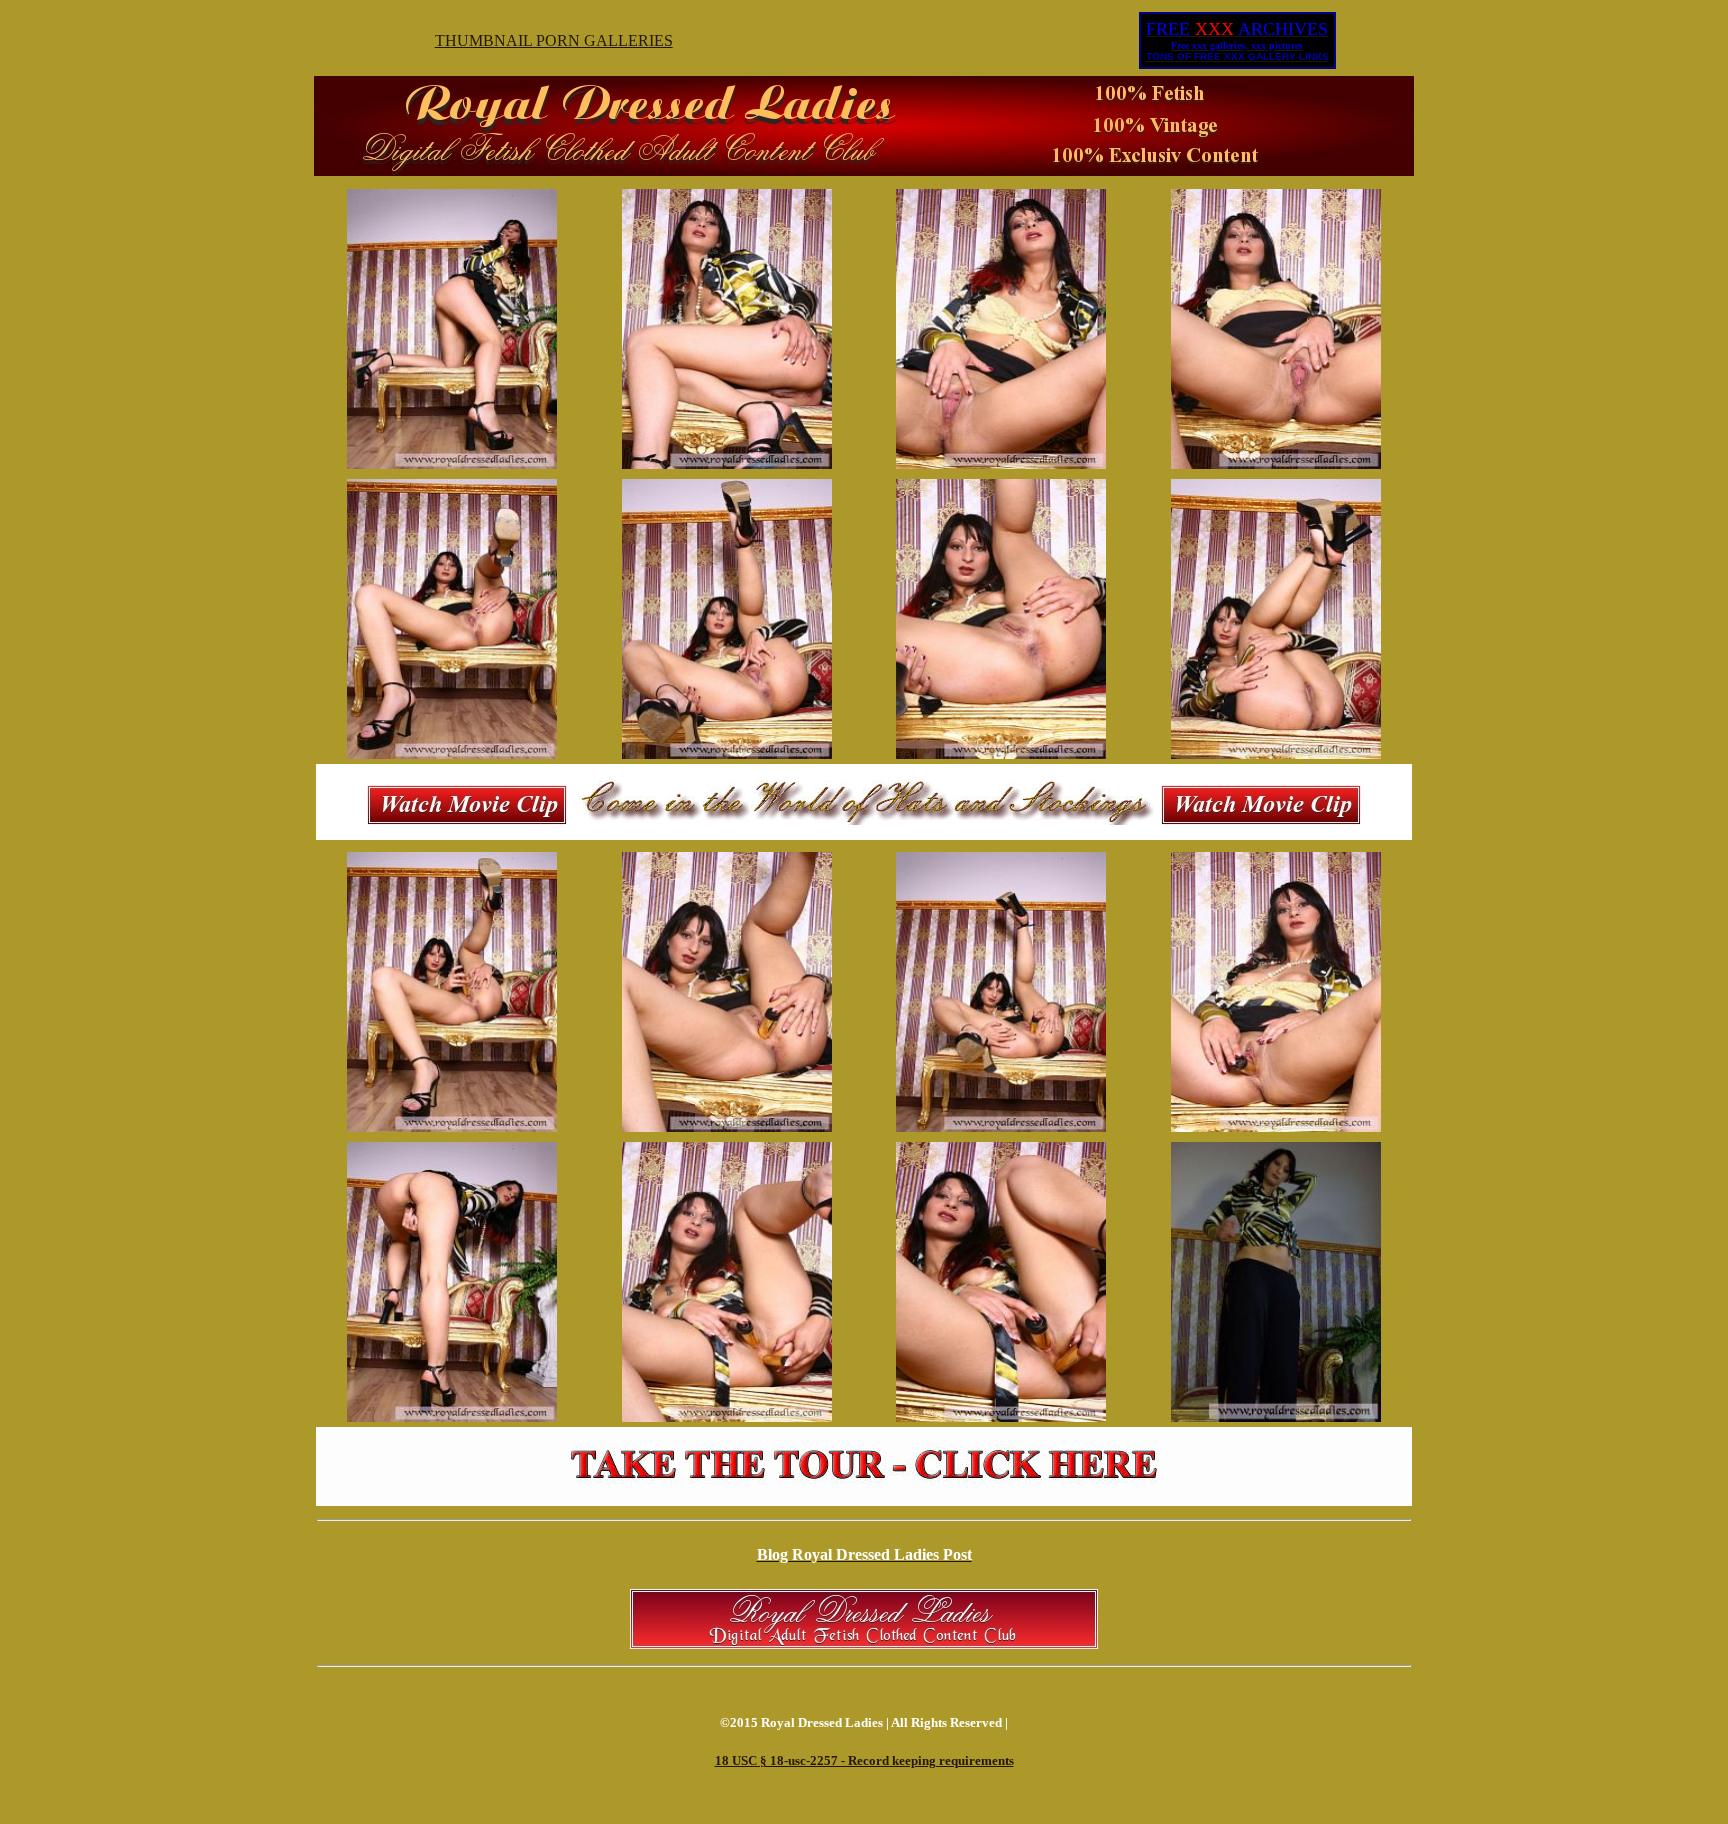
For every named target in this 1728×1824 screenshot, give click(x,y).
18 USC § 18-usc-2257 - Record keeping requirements (864, 1760)
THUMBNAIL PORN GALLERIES (554, 40)
